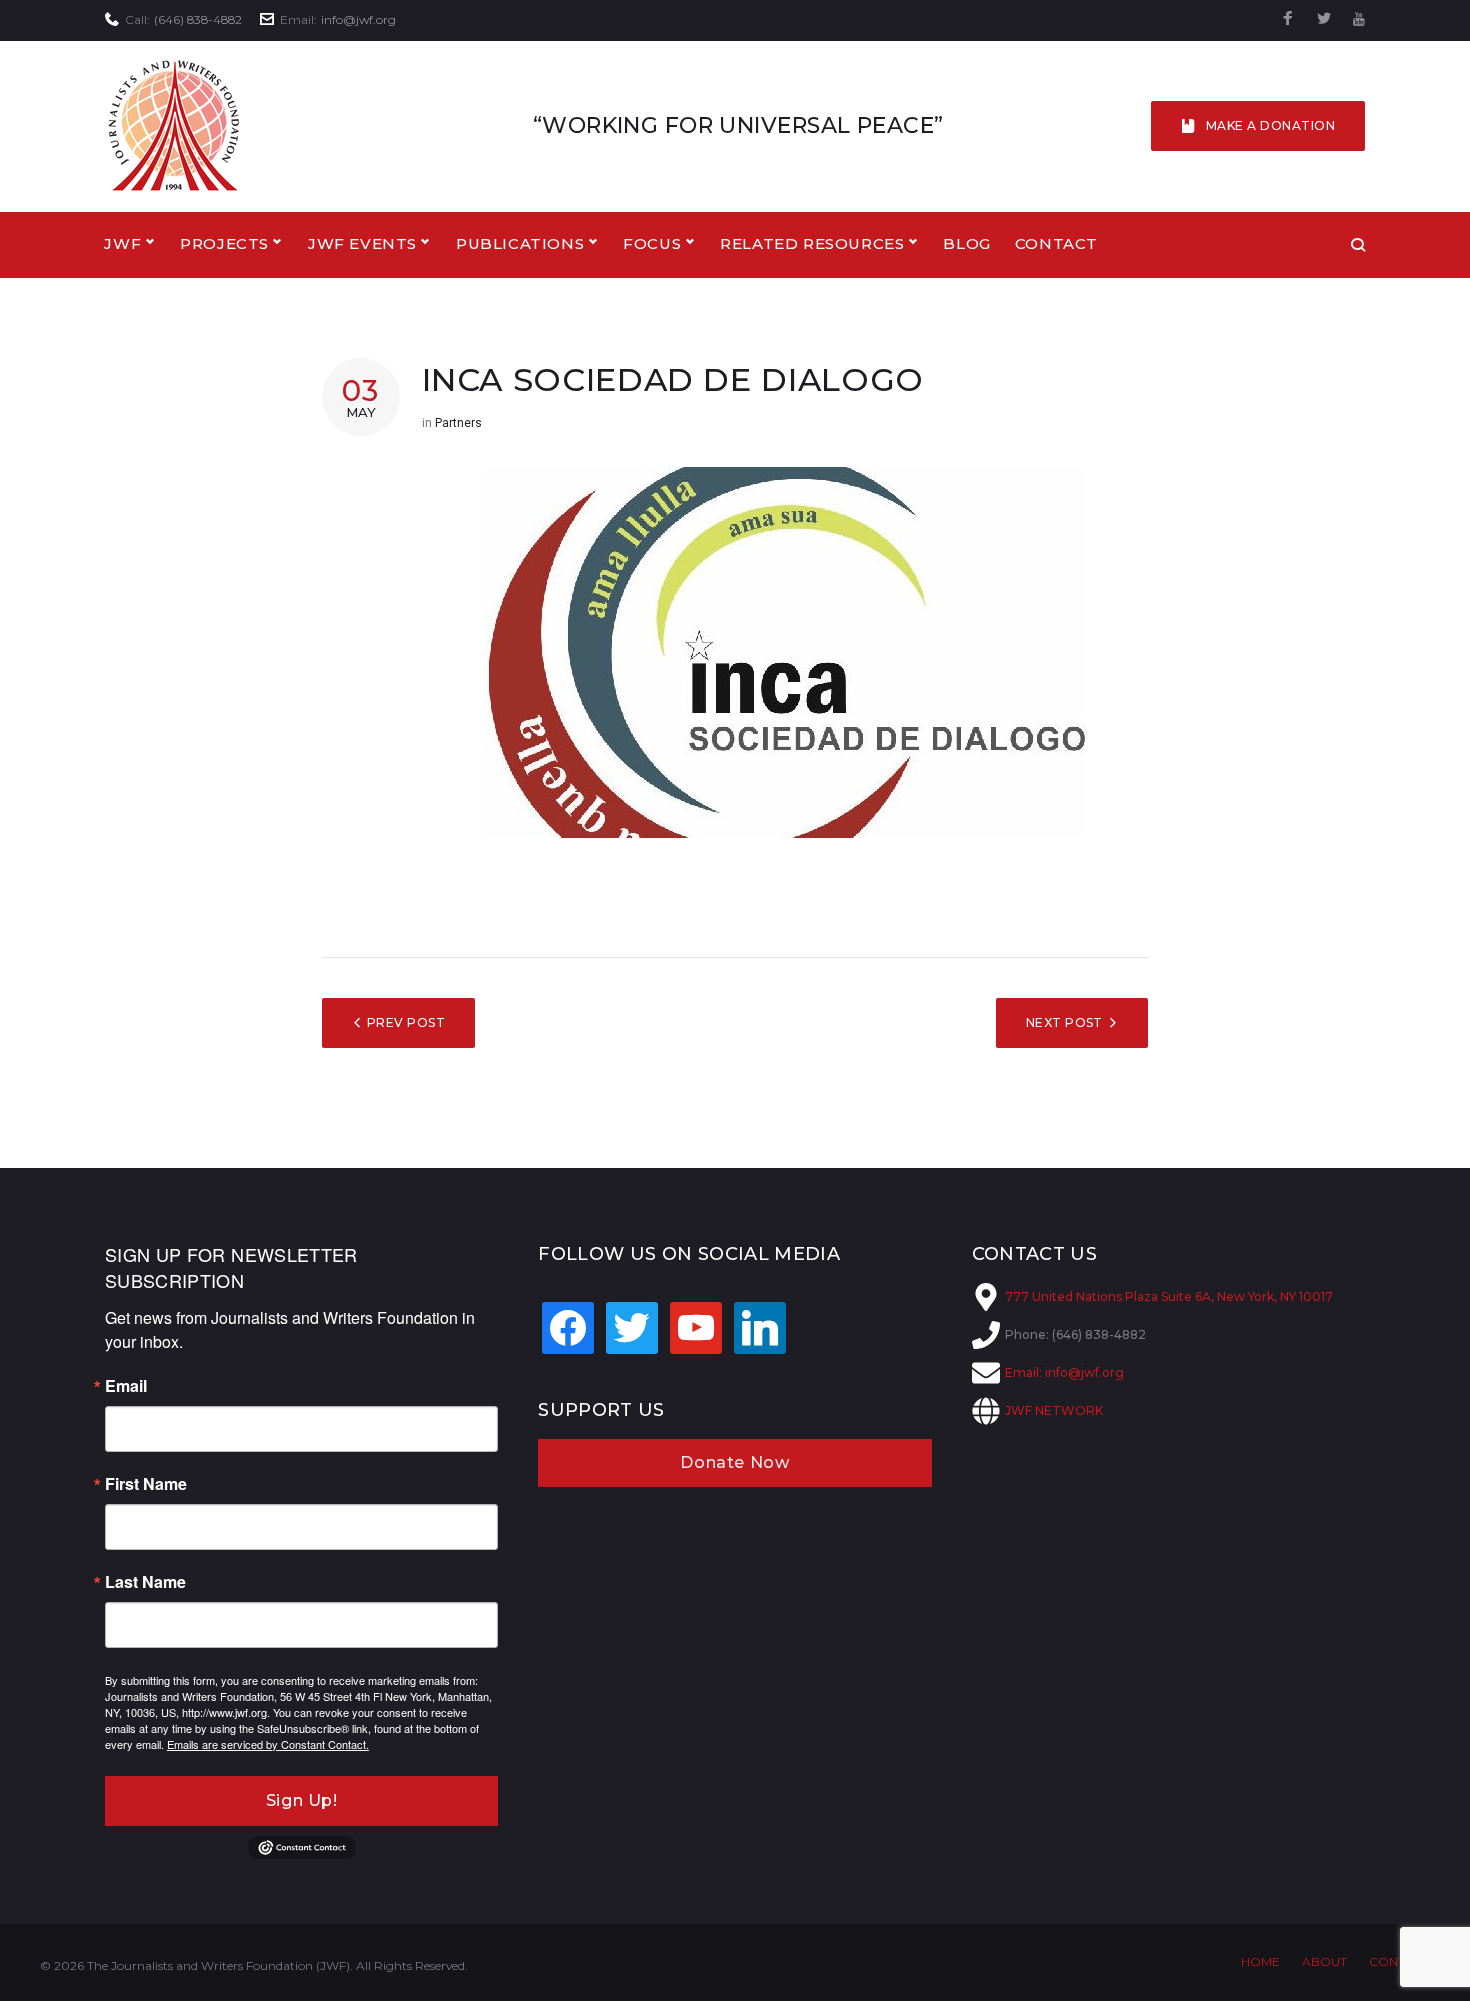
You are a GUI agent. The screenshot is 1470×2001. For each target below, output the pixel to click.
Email (126, 1386)
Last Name (145, 1582)
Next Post (1064, 1022)
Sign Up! (302, 1800)
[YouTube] (1359, 19)
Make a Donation (1270, 125)
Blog (966, 243)
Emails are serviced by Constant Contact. (268, 1744)
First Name (146, 1484)
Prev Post (406, 1022)
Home (1260, 1961)
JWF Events (362, 243)
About (1324, 1961)
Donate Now (734, 1462)
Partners (458, 423)
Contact (1056, 243)
